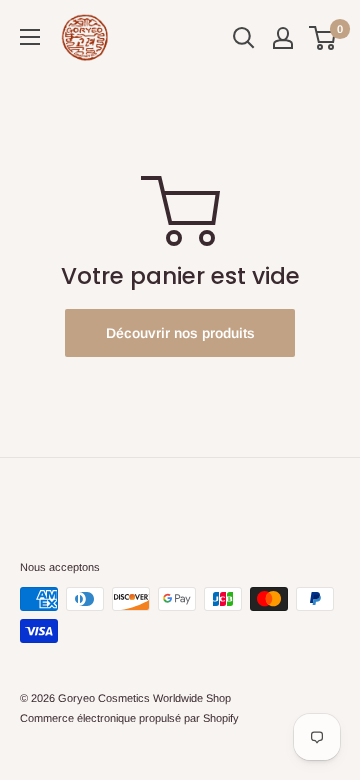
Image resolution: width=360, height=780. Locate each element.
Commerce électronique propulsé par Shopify (129, 718)
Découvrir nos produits (180, 333)
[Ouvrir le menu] (30, 37)
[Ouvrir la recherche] (244, 38)
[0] (323, 38)
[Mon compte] (283, 38)
